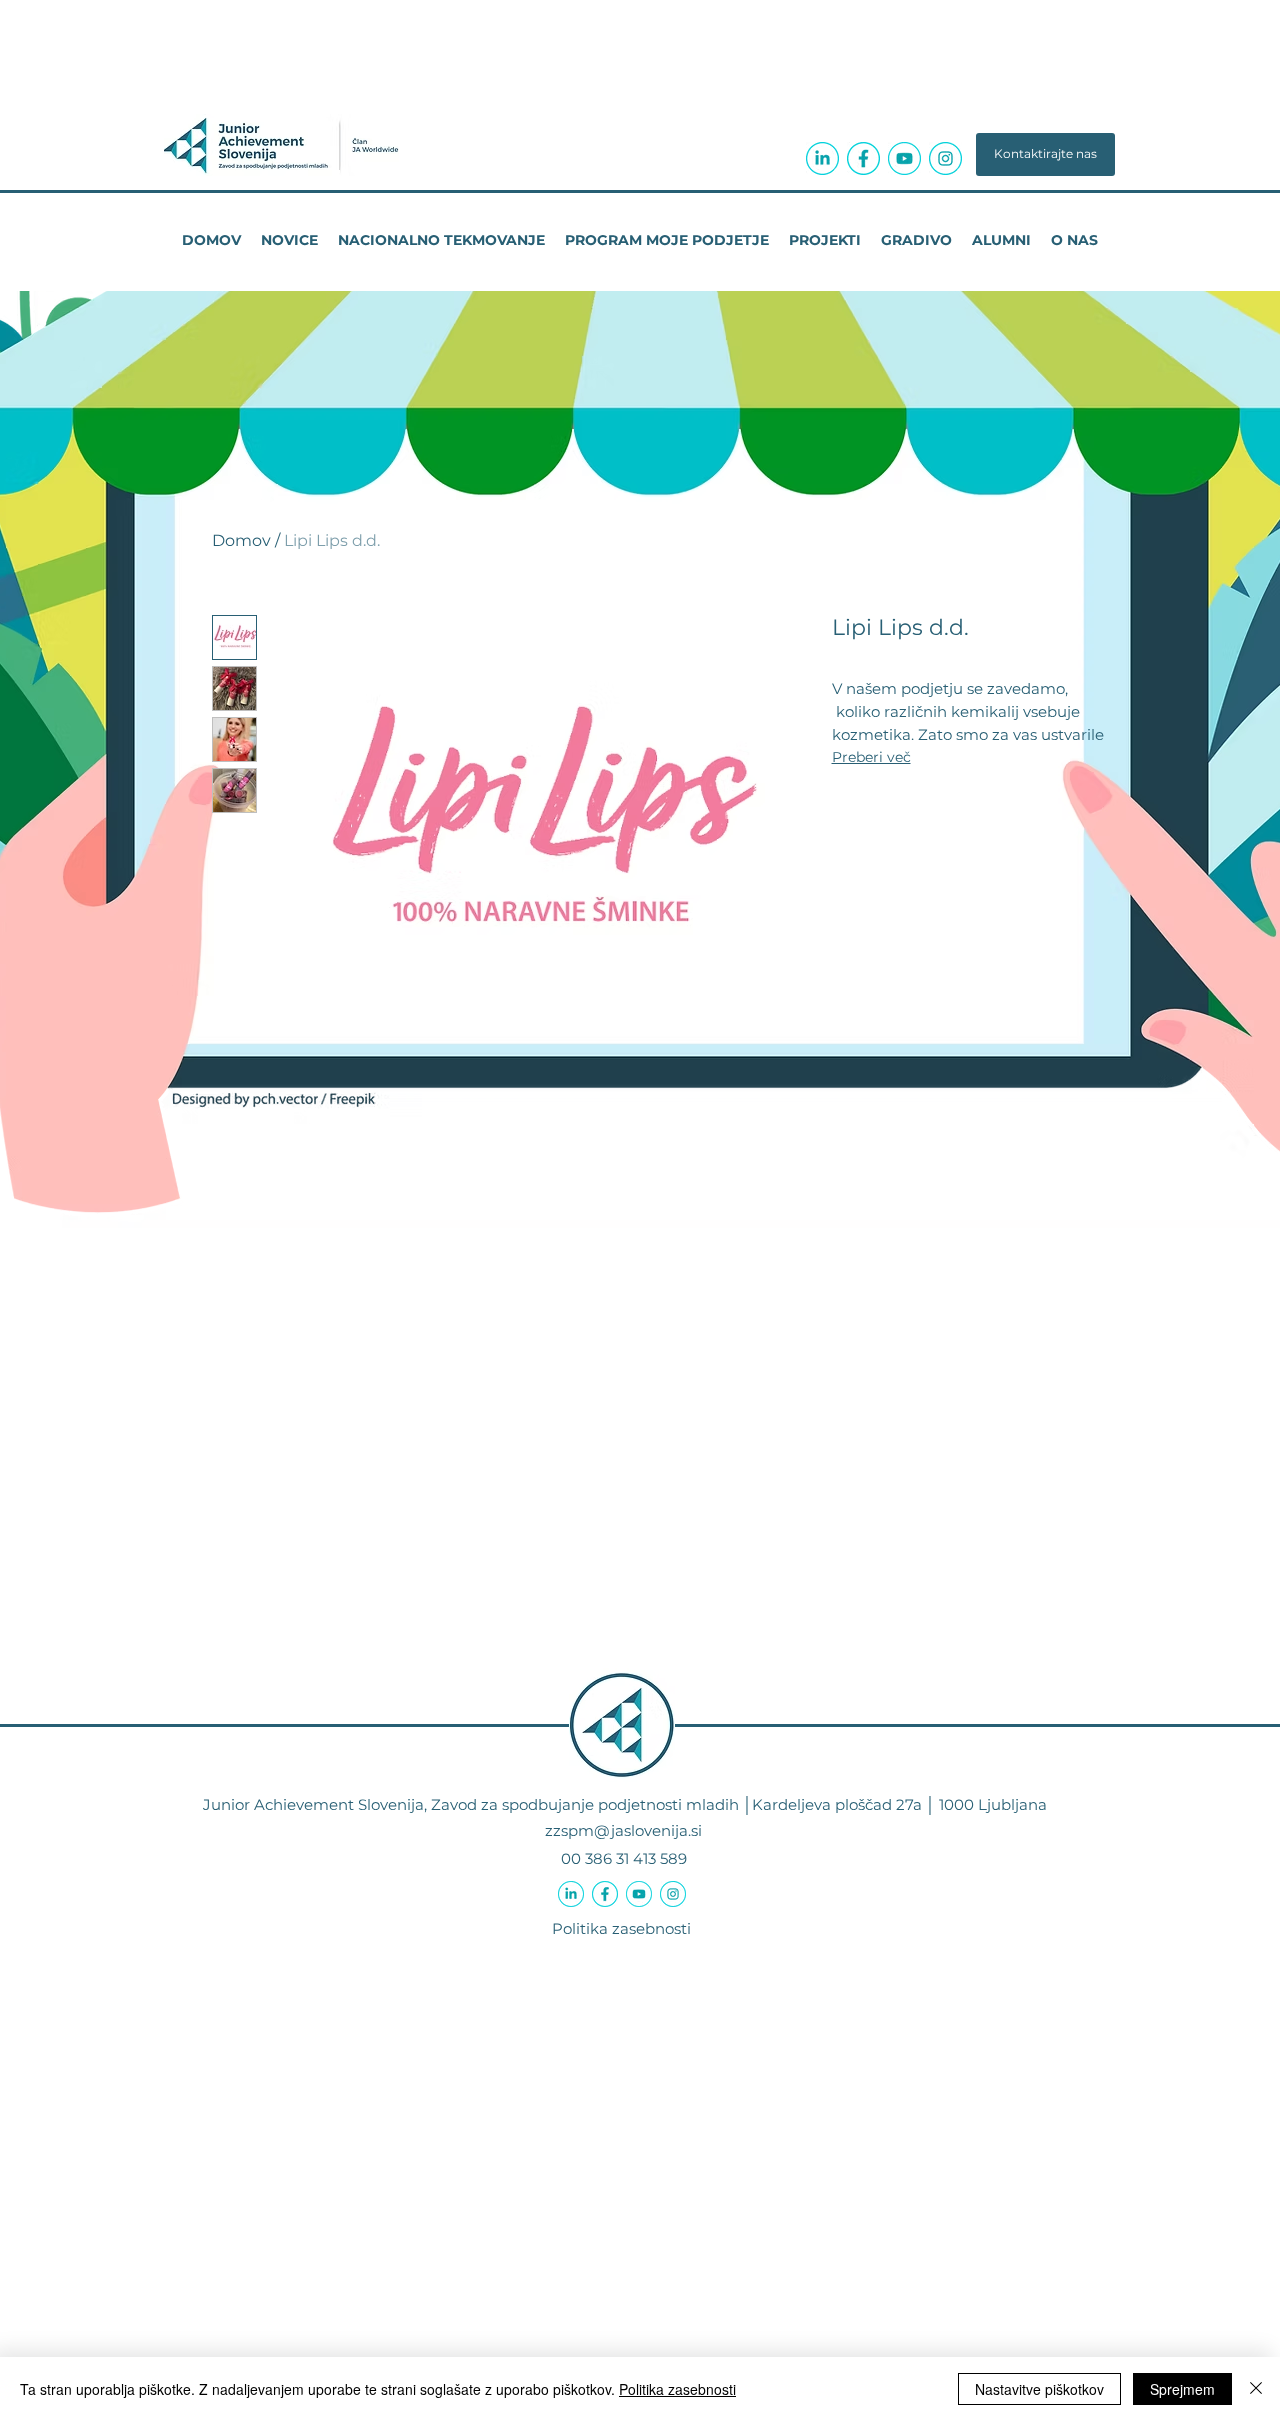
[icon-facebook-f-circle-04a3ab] (863, 158)
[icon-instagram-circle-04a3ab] (945, 158)
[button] (1045, 154)
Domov (241, 540)
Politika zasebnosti (621, 1928)
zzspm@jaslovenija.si (623, 1830)
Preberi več (871, 757)
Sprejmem (1182, 2389)
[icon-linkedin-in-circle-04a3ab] (822, 158)
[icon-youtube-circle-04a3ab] (904, 158)
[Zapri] (1256, 2389)
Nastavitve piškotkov (1039, 2389)
